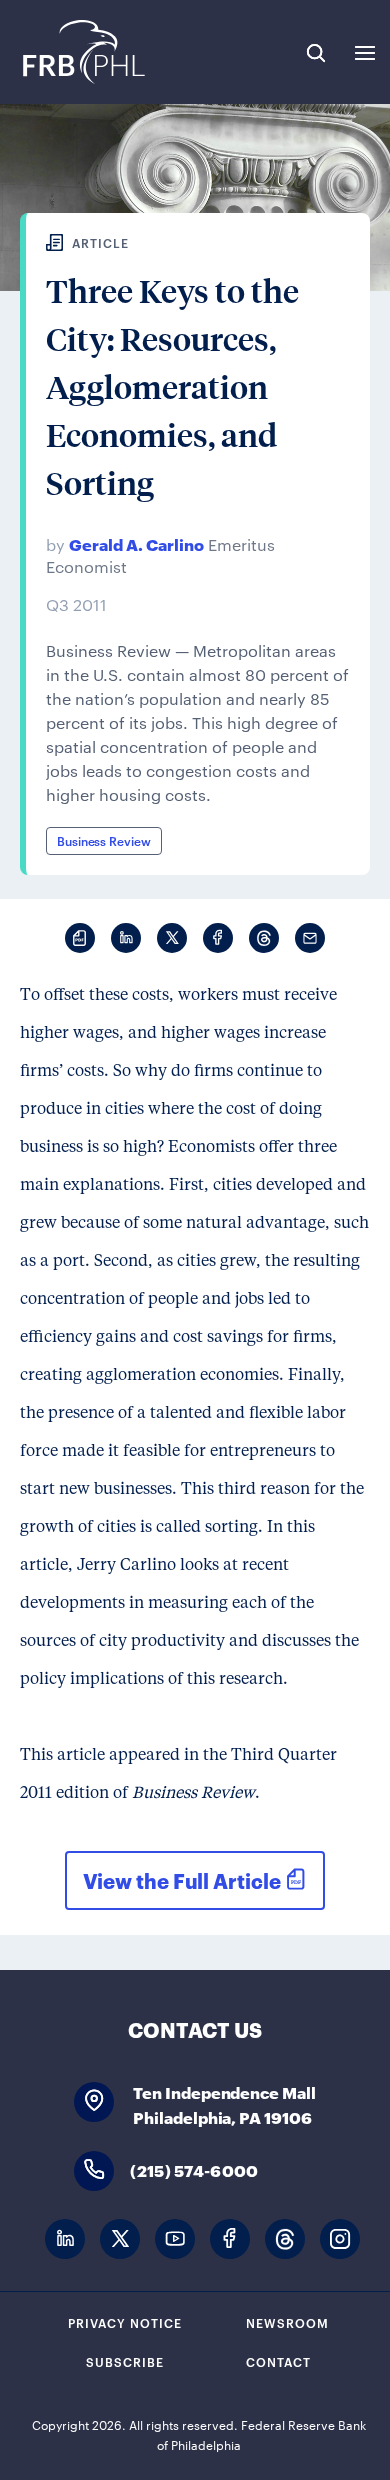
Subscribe (125, 2361)
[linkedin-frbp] (65, 2239)
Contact (278, 2361)
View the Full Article (182, 1880)
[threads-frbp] (285, 2239)
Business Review (104, 840)
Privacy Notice (125, 2322)
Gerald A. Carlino (136, 543)
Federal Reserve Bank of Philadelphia (82, 52)
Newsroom (287, 2322)
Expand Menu (365, 53)
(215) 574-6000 (194, 2169)
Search (316, 53)
